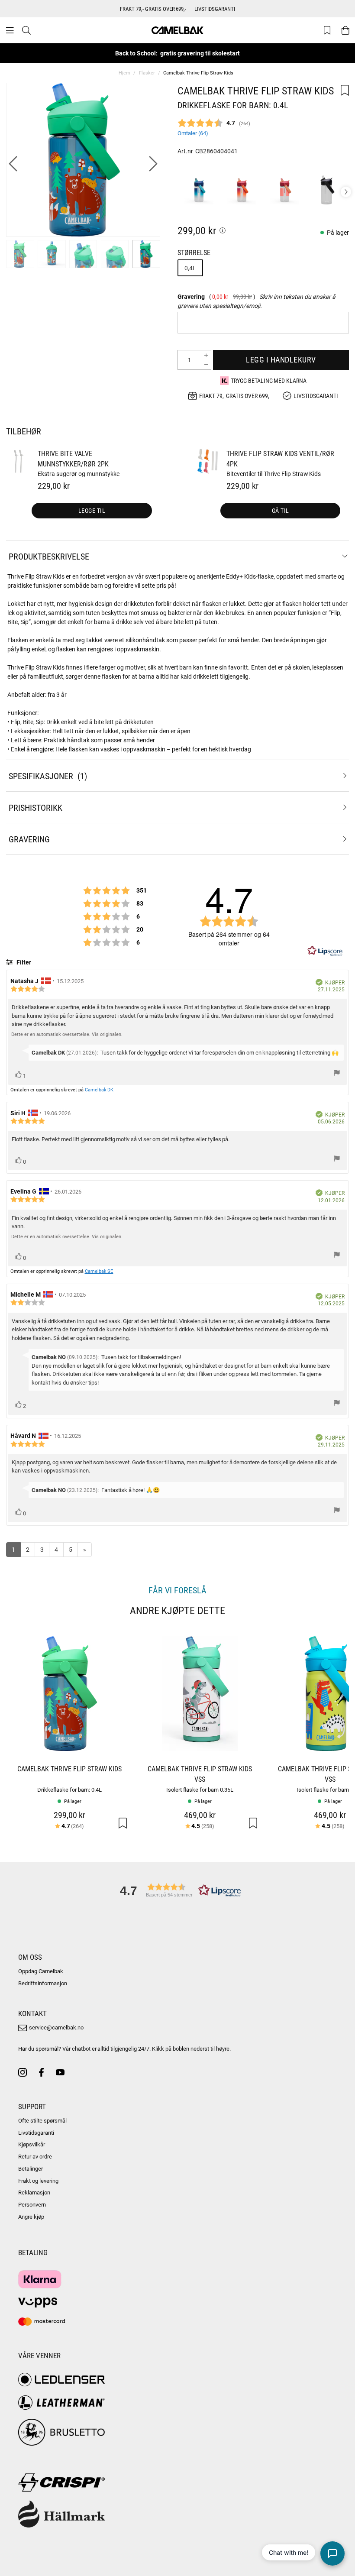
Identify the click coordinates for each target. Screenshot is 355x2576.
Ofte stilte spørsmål (42, 2120)
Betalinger (31, 2168)
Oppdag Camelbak (41, 1971)
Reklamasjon (34, 2192)
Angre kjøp (31, 2217)
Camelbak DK (99, 1089)
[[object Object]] (223, 230)
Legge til (92, 510)
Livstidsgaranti (36, 2133)
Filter (23, 962)
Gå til (281, 510)
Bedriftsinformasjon (43, 1983)
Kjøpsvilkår (32, 2144)
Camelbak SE (99, 1271)
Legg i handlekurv (281, 359)
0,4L (190, 268)
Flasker (147, 73)
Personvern (32, 2204)
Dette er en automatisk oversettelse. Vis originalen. (67, 1034)
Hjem (124, 73)
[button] (177, 1890)
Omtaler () (193, 133)
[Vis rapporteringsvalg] (337, 1074)
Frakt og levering (38, 2181)
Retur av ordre (35, 2156)
